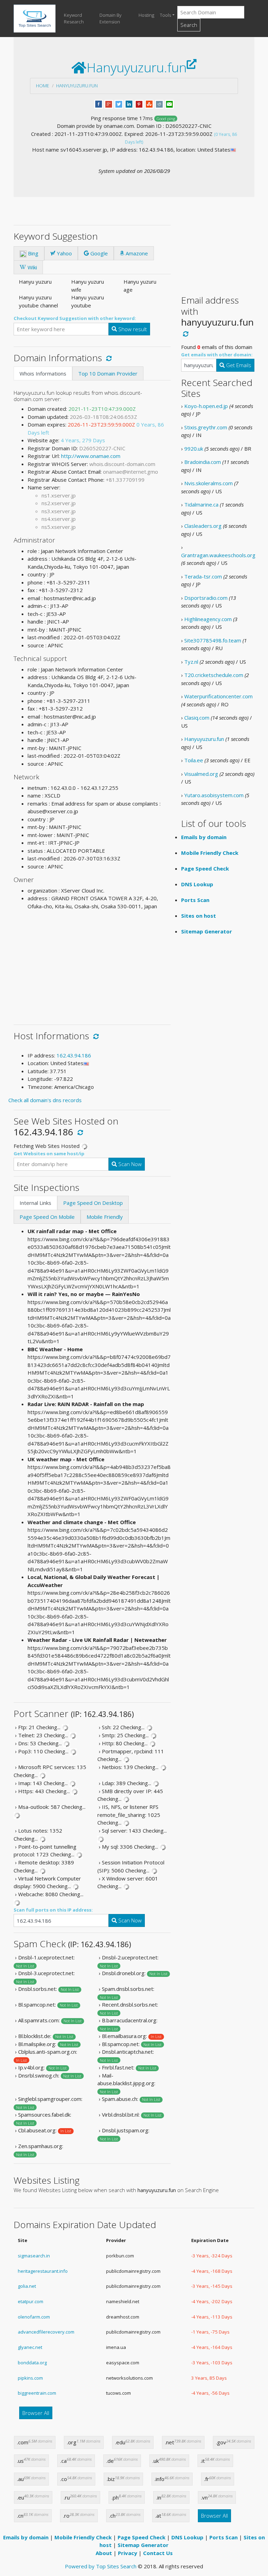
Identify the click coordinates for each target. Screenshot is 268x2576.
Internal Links (35, 1203)
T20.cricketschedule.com (214, 675)
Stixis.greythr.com (206, 427)
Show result (132, 329)
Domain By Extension (110, 19)
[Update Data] (108, 358)
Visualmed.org (201, 774)
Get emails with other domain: (217, 355)
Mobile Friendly (105, 1217)
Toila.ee (194, 760)
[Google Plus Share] (109, 103)
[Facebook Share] (99, 103)
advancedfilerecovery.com (46, 2332)
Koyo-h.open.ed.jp (206, 406)
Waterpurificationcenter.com (218, 696)
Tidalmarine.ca (201, 504)
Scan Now (129, 1164)
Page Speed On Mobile (47, 1217)
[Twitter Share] (119, 103)
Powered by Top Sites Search (101, 2566)
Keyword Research (74, 19)
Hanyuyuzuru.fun (77, 86)
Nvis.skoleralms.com (209, 483)
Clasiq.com (197, 718)
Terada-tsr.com (203, 576)
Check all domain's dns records (45, 1100)
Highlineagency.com (208, 619)
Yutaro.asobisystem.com (214, 795)
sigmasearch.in (34, 2256)
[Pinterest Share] (139, 103)
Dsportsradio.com (206, 598)
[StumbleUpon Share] (149, 103)
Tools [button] (165, 15)
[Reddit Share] (159, 103)
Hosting (146, 15)
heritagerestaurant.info (43, 2271)
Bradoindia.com (203, 462)
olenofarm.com (34, 2317)
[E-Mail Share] (169, 103)
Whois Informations (43, 373)
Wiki (32, 267)
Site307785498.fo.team (213, 640)
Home (43, 86)
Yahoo (64, 253)
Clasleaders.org (203, 526)
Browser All (36, 2413)
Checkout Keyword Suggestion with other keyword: (75, 318)
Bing (32, 253)
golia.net (27, 2286)
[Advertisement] (92, 965)
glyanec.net (30, 2347)
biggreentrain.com (37, 2393)
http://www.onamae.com (91, 456)
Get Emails (238, 365)
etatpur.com (31, 2301)
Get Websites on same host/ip (49, 1154)
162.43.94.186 (74, 1055)
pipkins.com (30, 2378)
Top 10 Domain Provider (108, 373)
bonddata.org (32, 2363)
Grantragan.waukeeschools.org (218, 555)
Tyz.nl (191, 662)
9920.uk (194, 449)
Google (98, 253)
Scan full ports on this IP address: (53, 1910)
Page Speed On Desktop (93, 1203)
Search (189, 25)
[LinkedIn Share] (129, 103)
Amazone (136, 253)
